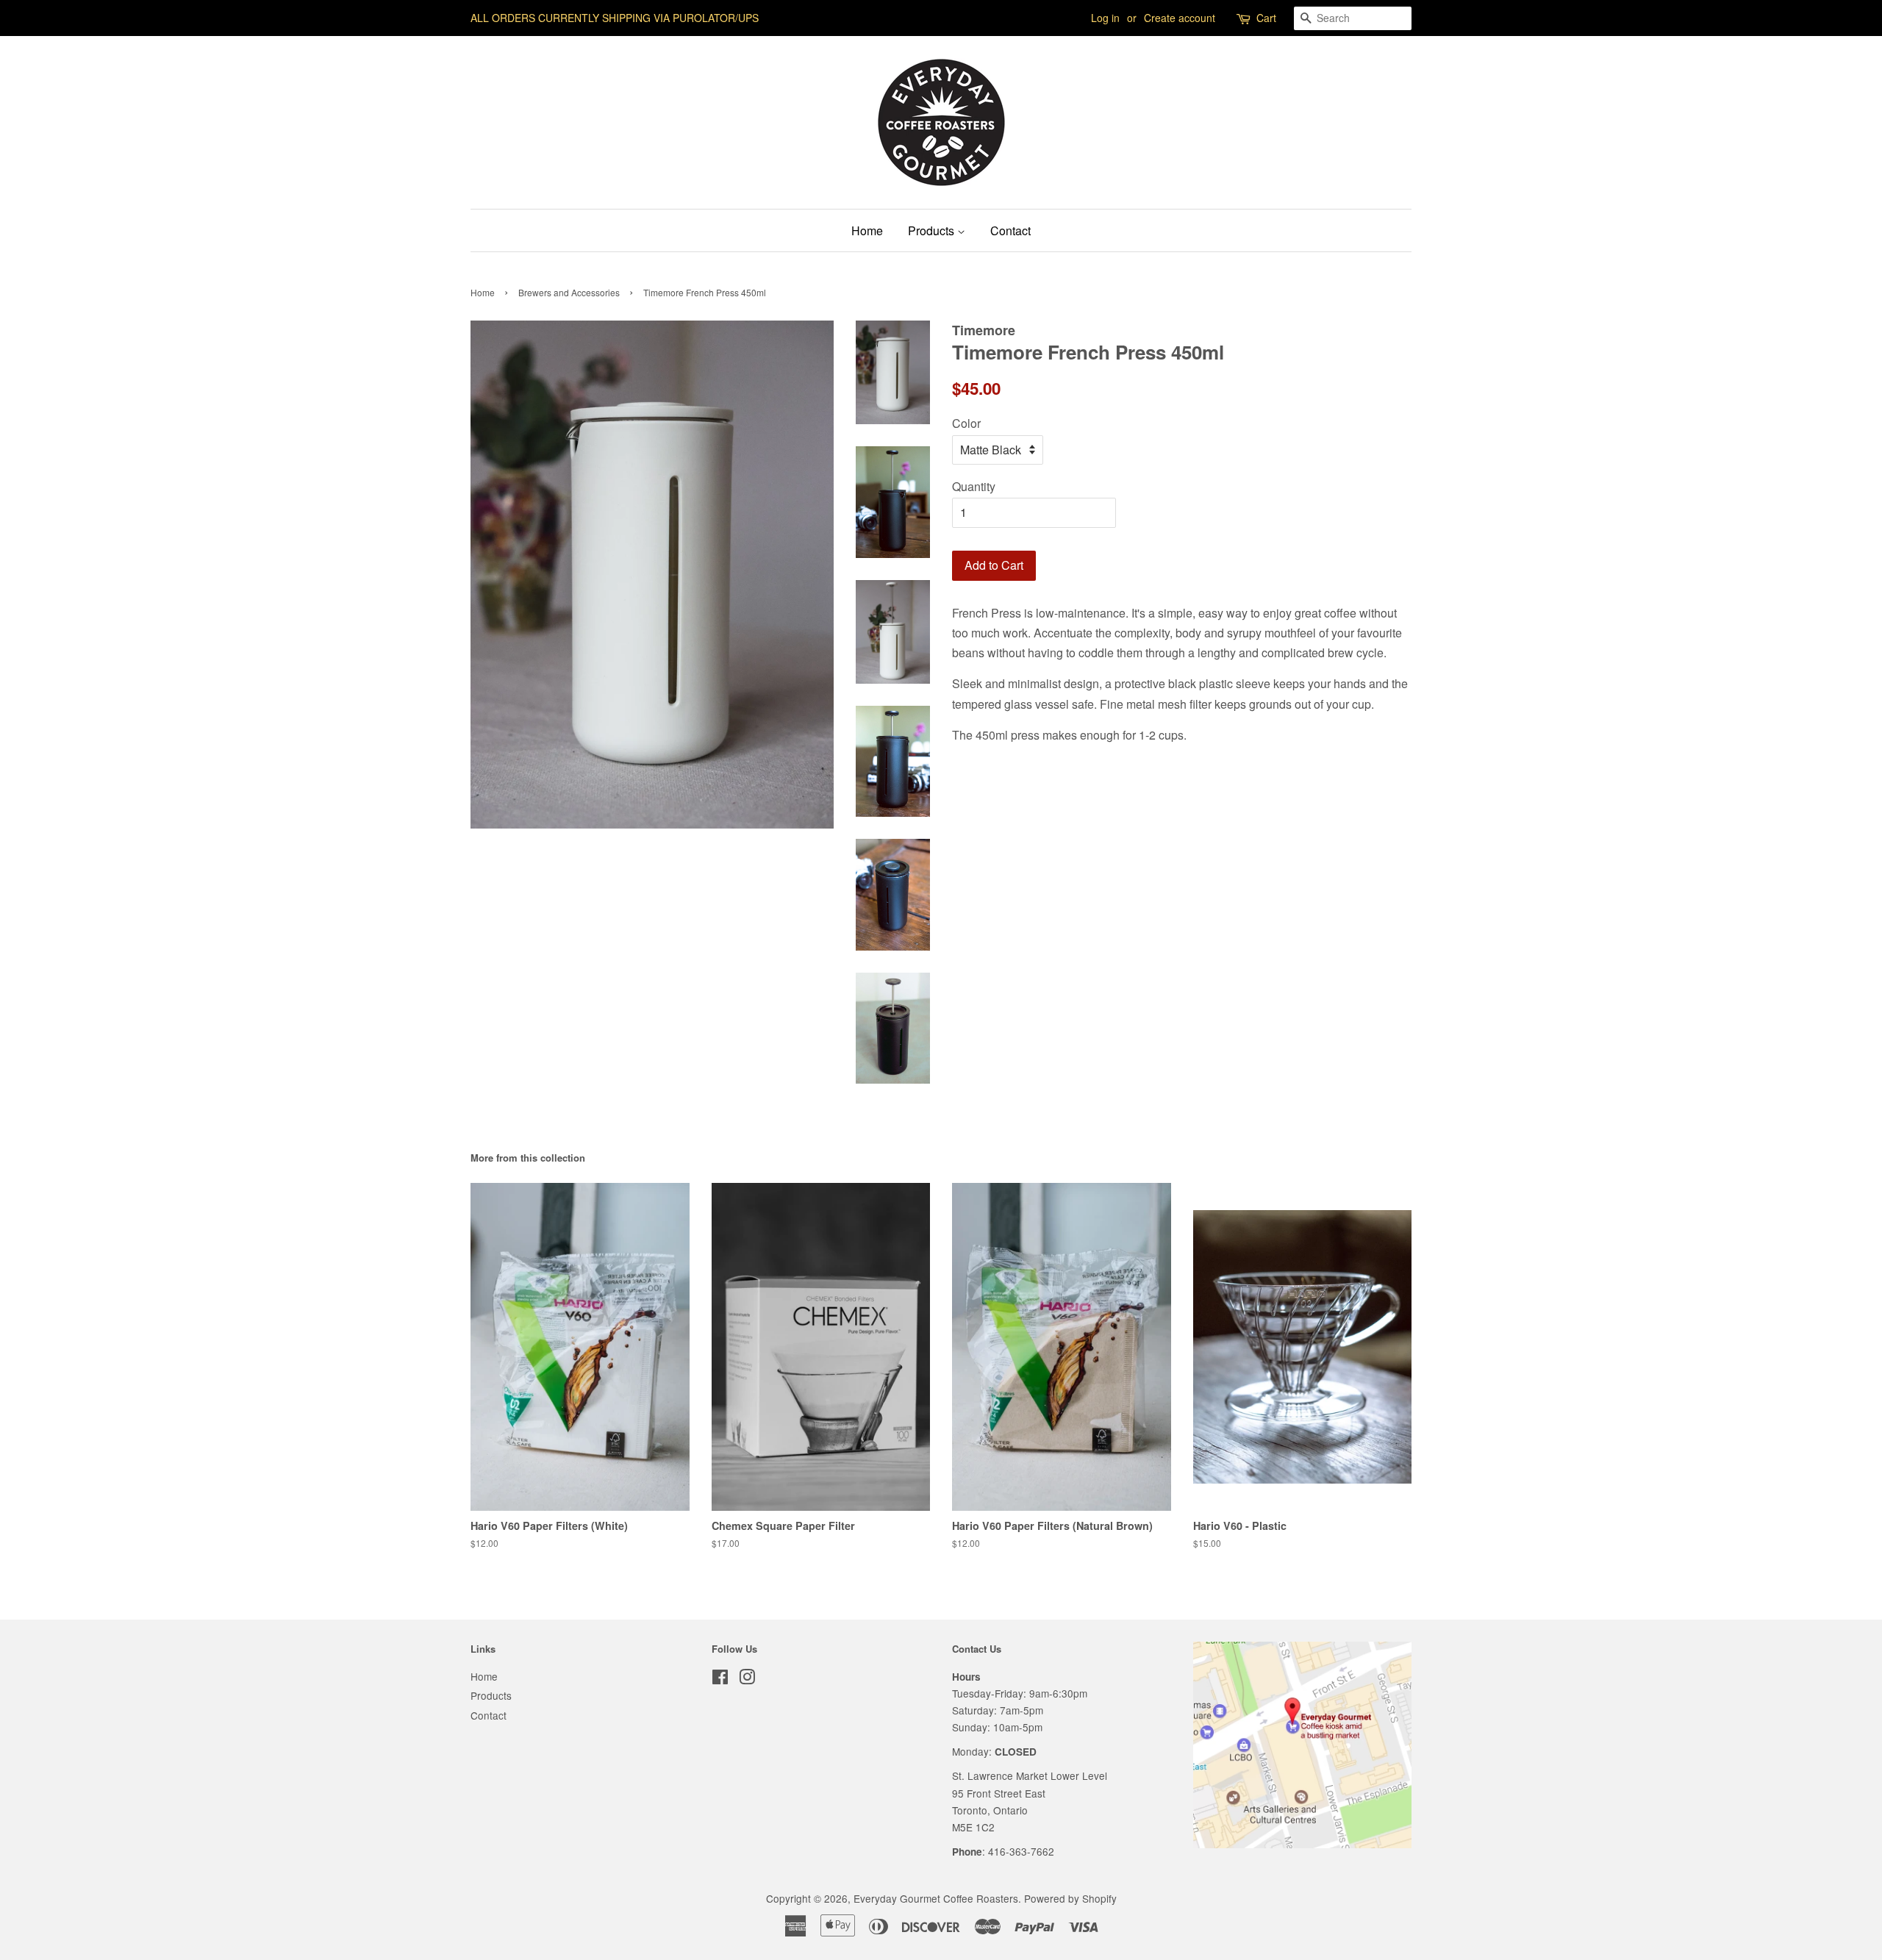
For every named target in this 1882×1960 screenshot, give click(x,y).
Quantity (974, 486)
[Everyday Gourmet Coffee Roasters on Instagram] (747, 1679)
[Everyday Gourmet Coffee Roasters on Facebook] (720, 1679)
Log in (1105, 18)
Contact (1010, 230)
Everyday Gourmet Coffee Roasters (936, 1898)
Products (933, 230)
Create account (1180, 18)
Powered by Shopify (1070, 1898)
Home (867, 230)
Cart (1266, 18)
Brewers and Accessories (569, 292)
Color (966, 423)
